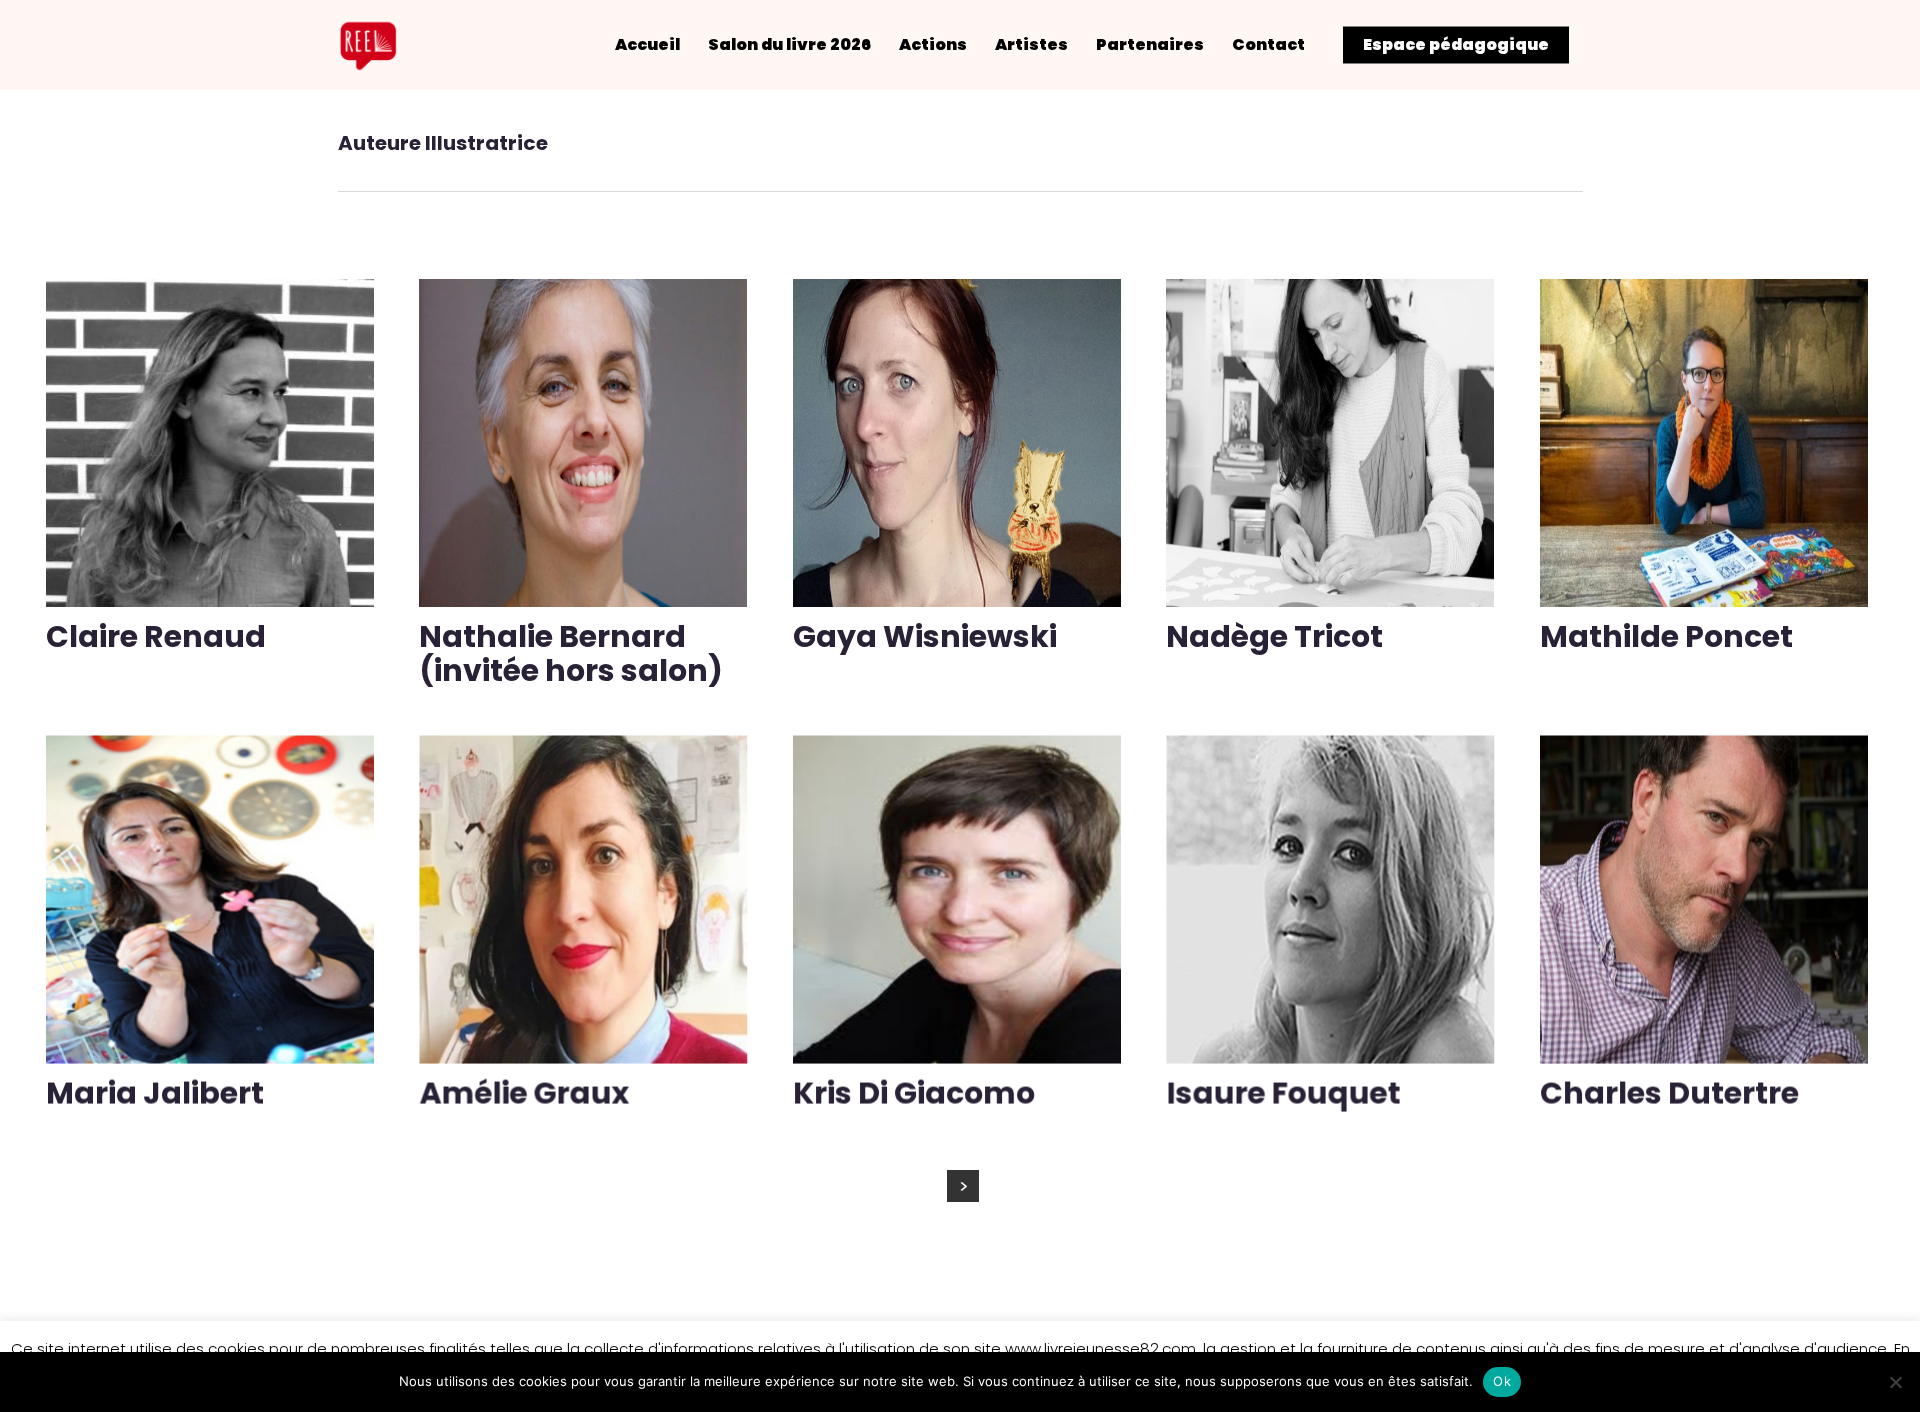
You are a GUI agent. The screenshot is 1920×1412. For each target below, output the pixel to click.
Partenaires (1150, 45)
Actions (933, 45)
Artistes (1031, 45)
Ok (1502, 1381)
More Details (215, 428)
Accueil (647, 45)
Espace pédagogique (1456, 45)
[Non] (1895, 1382)
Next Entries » (963, 1186)
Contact (1268, 45)
